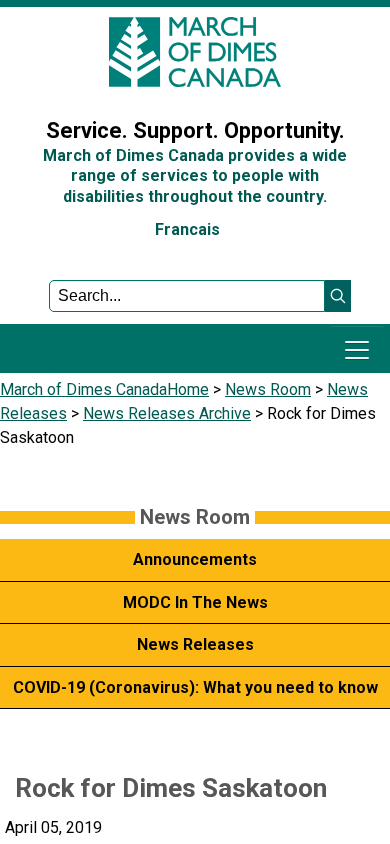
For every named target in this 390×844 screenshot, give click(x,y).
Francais (187, 229)
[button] (338, 296)
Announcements (195, 559)
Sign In (35, 83)
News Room (268, 389)
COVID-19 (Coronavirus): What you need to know (195, 687)
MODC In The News (195, 602)
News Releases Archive (167, 413)
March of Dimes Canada (83, 389)
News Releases (195, 644)
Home (188, 389)
